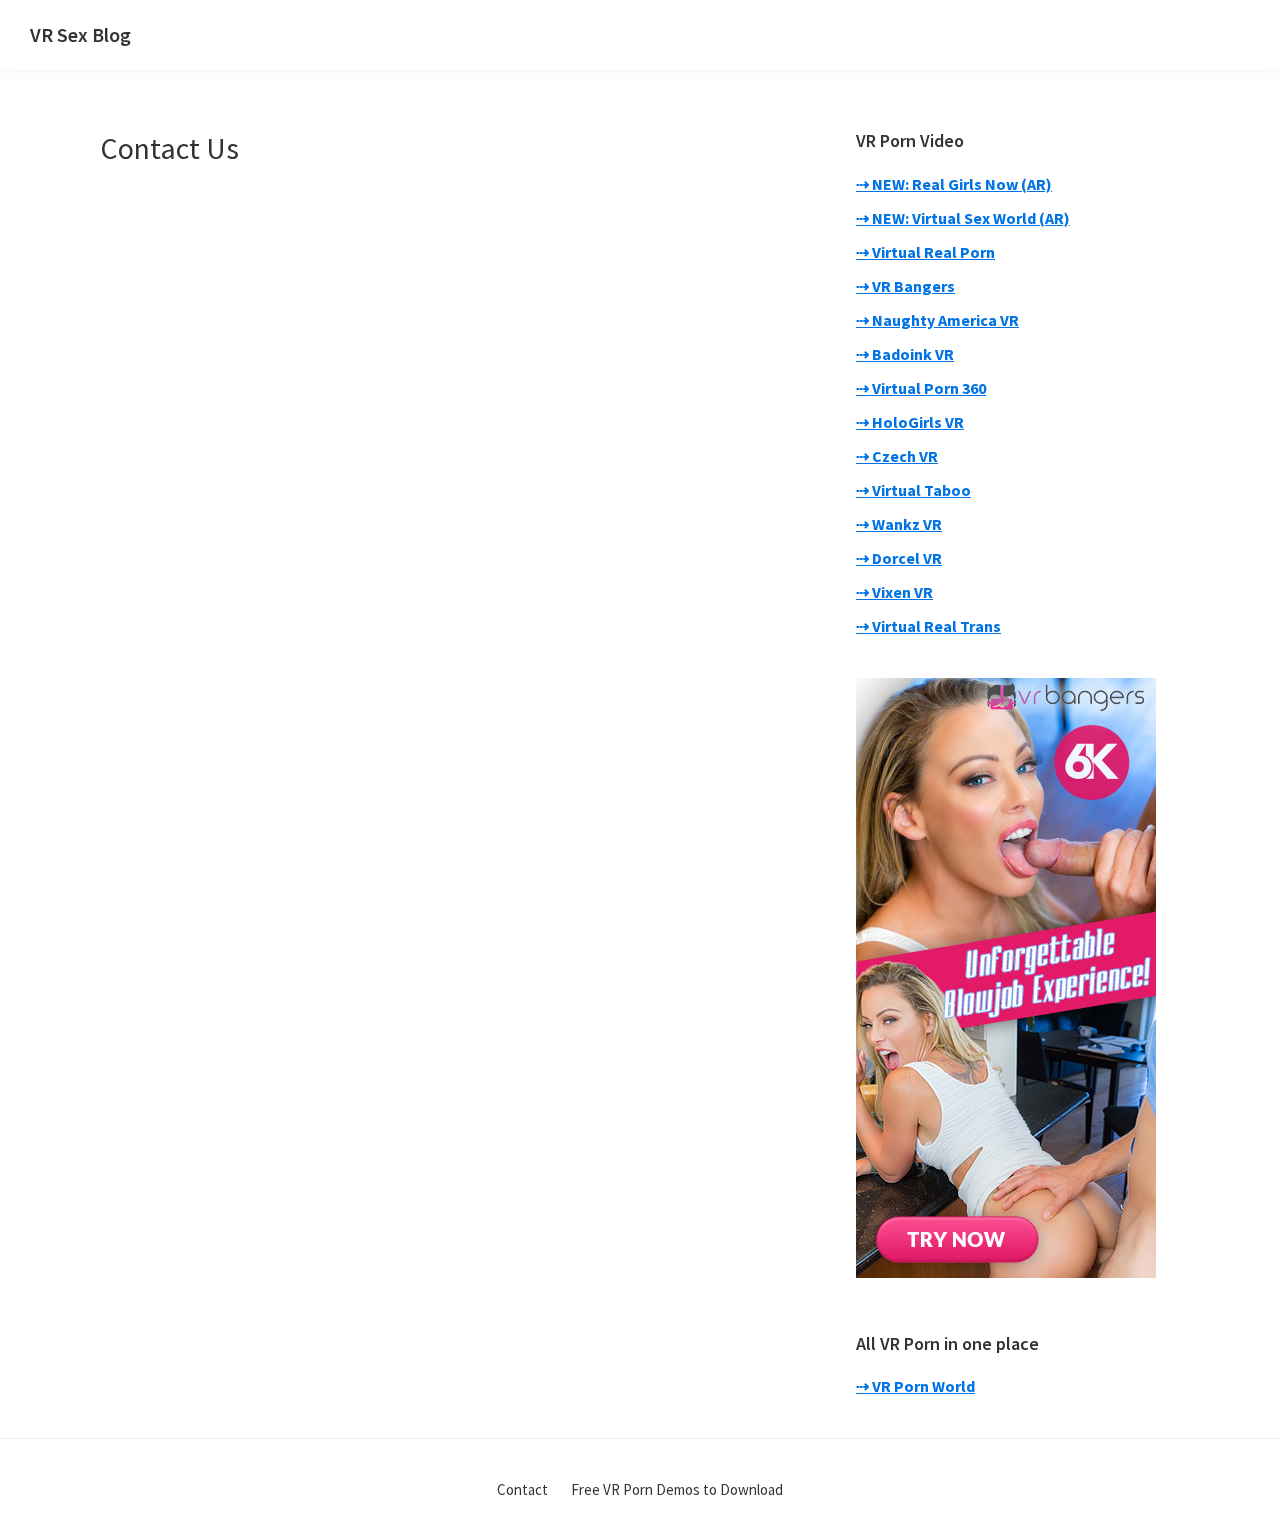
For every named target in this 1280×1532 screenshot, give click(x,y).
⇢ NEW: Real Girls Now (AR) (954, 184)
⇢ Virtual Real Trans (928, 626)
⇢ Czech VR (897, 456)
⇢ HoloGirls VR (910, 422)
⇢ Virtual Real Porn (925, 252)
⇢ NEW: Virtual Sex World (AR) (963, 218)
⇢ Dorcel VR (899, 558)
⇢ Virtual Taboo (913, 490)
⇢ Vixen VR (894, 592)
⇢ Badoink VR (905, 354)
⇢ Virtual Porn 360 (921, 388)
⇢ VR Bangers (905, 286)
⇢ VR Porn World (915, 1386)
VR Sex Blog (80, 34)
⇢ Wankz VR (899, 524)
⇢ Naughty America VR (937, 320)
